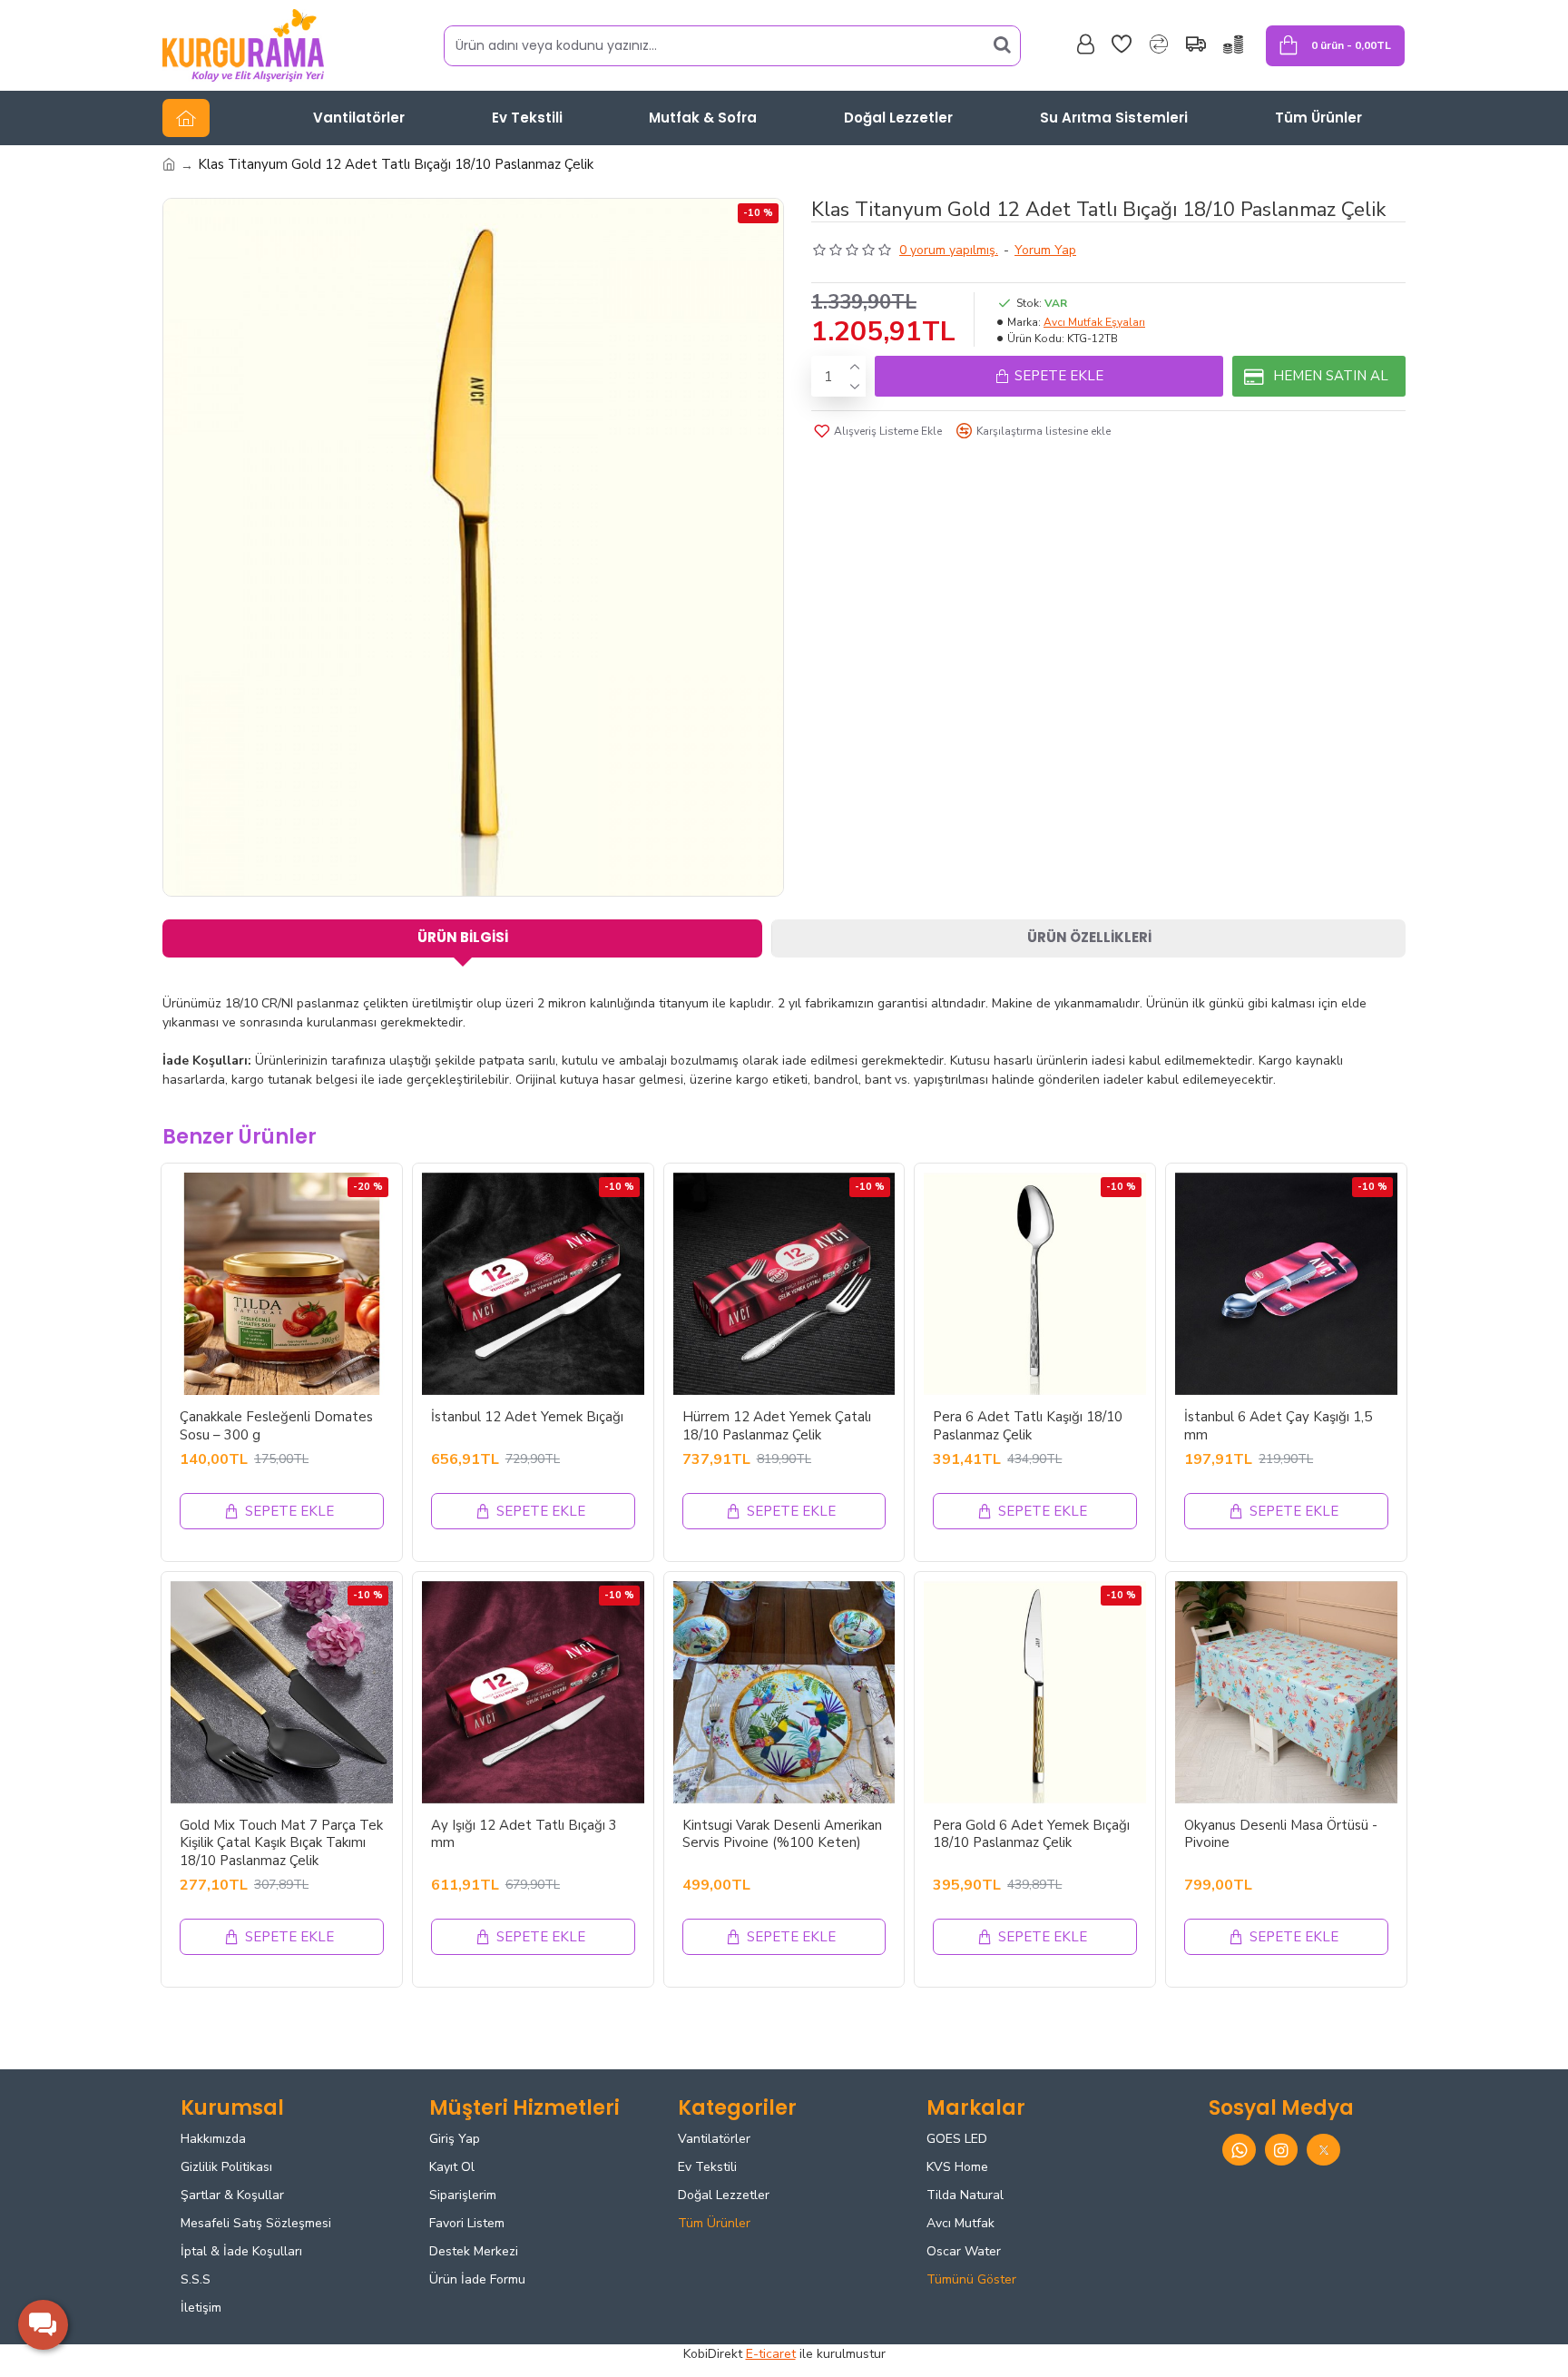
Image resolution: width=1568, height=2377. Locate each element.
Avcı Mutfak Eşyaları (1094, 322)
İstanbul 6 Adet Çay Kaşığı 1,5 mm (1278, 1426)
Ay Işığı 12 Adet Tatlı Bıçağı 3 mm (524, 1835)
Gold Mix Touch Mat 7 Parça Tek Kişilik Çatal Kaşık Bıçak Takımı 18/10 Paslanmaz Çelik (281, 1843)
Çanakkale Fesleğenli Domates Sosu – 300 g (276, 1426)
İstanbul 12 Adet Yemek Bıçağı (527, 1417)
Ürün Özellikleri (1089, 937)
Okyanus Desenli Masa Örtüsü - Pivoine (1281, 1835)
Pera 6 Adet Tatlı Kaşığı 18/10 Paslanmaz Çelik (1028, 1426)
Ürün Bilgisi (463, 937)
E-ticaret (771, 2354)
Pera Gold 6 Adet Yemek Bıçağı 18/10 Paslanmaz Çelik (1031, 1835)
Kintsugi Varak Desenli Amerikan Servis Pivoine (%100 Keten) (782, 1835)
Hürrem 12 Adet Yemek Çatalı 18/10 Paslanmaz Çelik (777, 1426)
